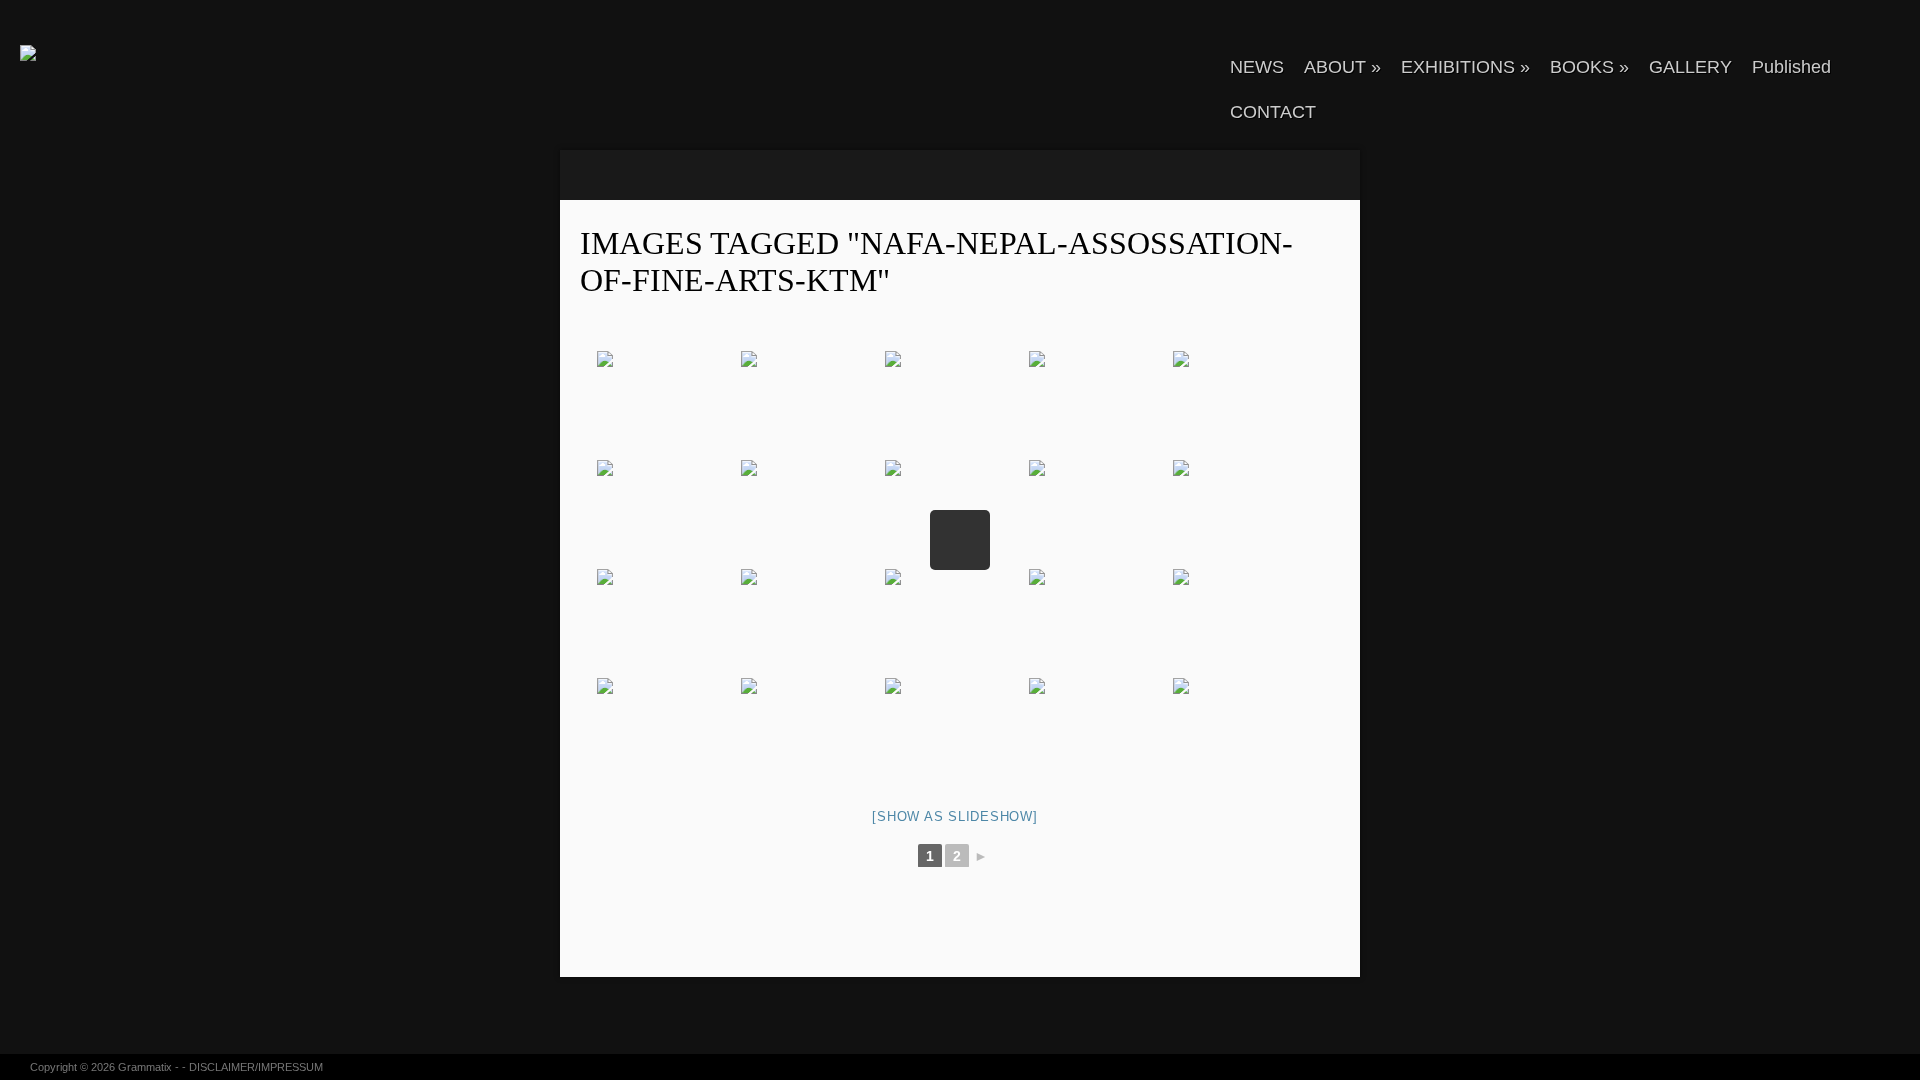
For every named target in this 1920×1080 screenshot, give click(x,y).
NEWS (1257, 67)
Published (1791, 67)
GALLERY (1690, 67)
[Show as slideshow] (954, 816)
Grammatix (145, 1067)
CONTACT (1273, 112)
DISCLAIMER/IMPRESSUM (256, 1067)
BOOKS (1589, 67)
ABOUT (1342, 67)
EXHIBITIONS (1465, 67)
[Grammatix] (125, 53)
